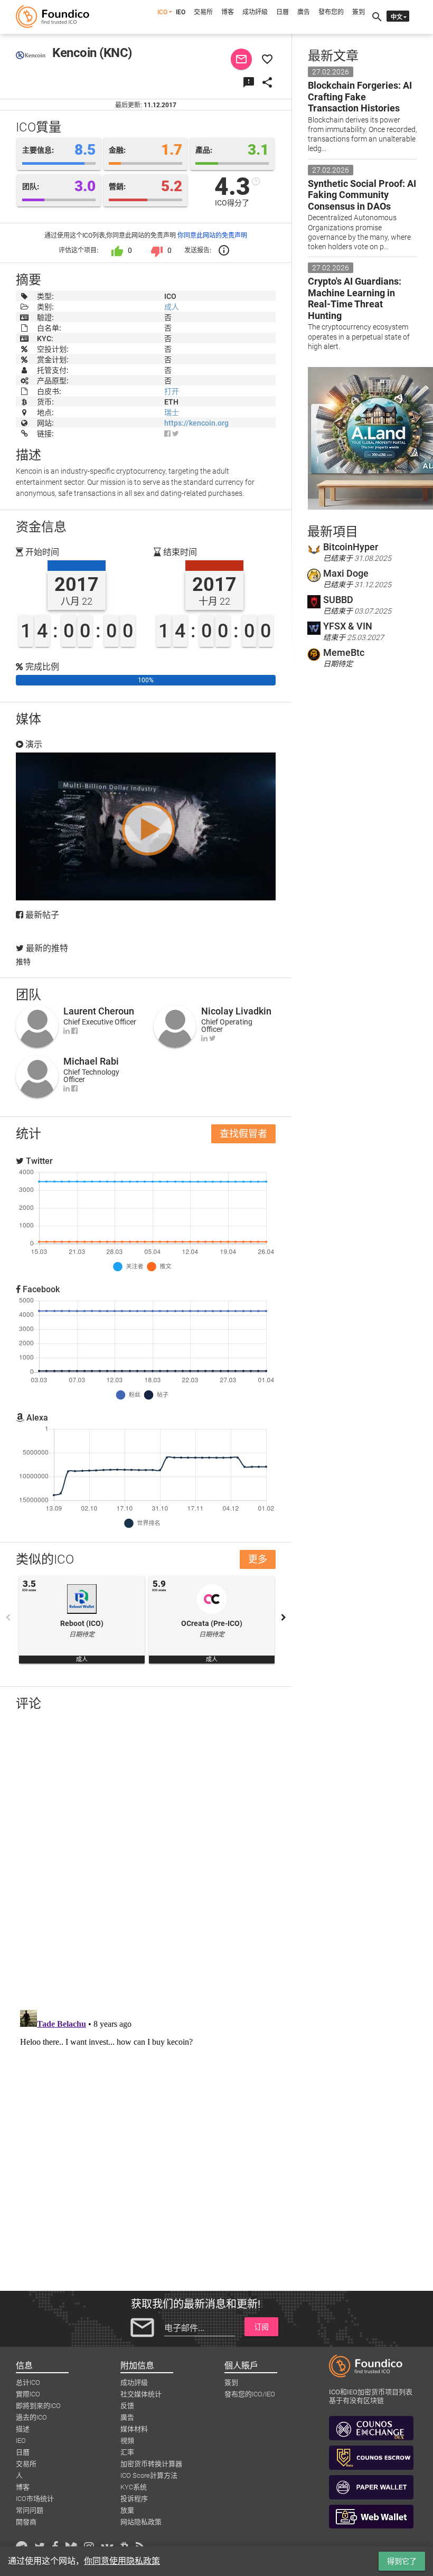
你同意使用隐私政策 (122, 2561)
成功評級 (255, 12)
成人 (172, 307)
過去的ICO (31, 2417)
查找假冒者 (243, 1134)
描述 (23, 2429)
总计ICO (28, 2382)
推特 (23, 962)
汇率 (127, 2452)
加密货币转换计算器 (151, 2464)
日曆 (283, 12)
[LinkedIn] (67, 1031)
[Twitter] (213, 1038)
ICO (162, 12)
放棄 (127, 2510)
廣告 (304, 12)
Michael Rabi (91, 1061)
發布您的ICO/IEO (250, 2394)
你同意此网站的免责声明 (212, 236)
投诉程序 (134, 2499)
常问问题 (30, 2510)
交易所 (203, 12)
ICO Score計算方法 (149, 2475)
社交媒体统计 (141, 2394)
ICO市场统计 (35, 2499)
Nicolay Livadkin (236, 1011)
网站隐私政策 (141, 2522)
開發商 (26, 2522)
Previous (8, 1618)
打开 (172, 391)
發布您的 (331, 12)
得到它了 (402, 2561)
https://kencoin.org (196, 423)
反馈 (127, 2406)
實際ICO (28, 2394)
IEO (181, 12)
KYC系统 (134, 2487)
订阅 (261, 2327)
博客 (228, 12)
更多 (258, 1559)
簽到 (359, 12)
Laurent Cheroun (99, 1011)
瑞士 (172, 412)
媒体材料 (134, 2429)
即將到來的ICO (38, 2406)
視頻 (127, 2441)
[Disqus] (146, 1857)
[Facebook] (167, 434)
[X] (176, 434)
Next (284, 1618)
